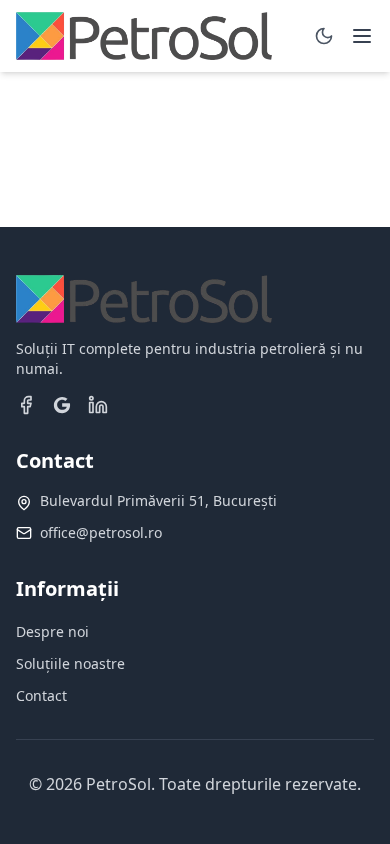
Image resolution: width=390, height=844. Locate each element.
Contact (41, 695)
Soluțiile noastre (70, 663)
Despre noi (52, 631)
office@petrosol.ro (101, 532)
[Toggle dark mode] (324, 36)
